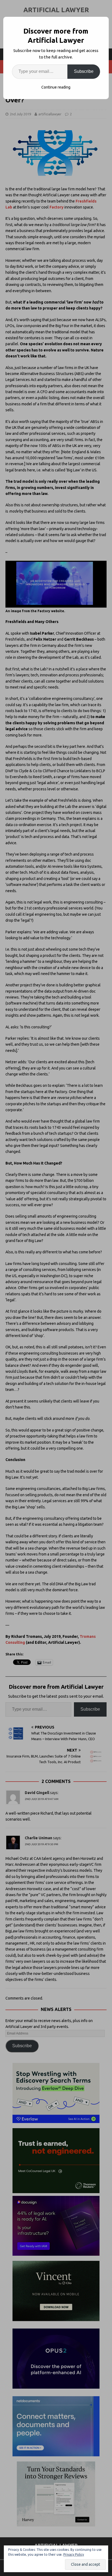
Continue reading (56, 87)
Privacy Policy (74, 2554)
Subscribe (84, 71)
